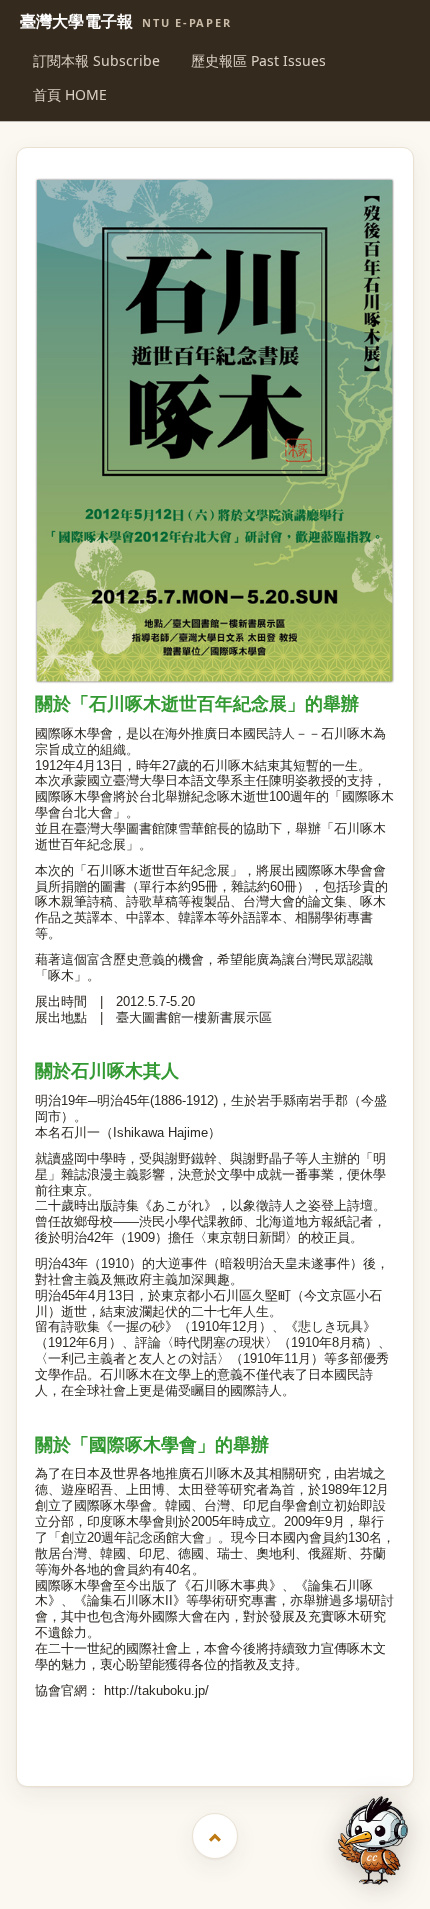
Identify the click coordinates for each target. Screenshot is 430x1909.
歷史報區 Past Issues (258, 60)
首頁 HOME (70, 94)
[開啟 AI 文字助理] (373, 1840)
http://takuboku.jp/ (156, 1690)
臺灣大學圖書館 (217, 1747)
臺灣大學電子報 (126, 22)
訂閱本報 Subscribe (96, 60)
